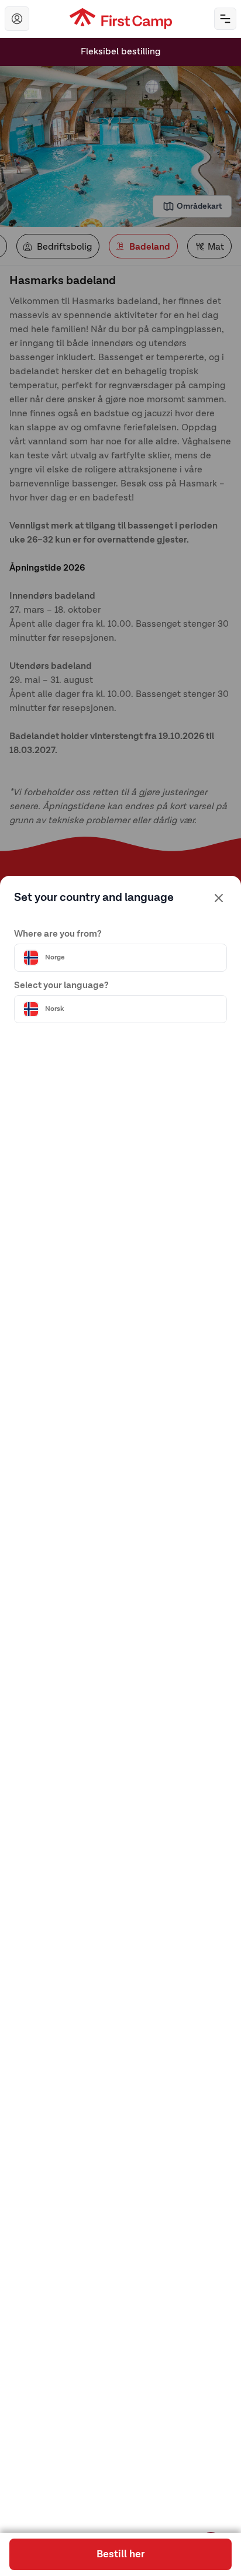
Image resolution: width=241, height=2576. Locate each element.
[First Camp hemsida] (121, 19)
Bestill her (120, 2554)
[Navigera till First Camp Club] (17, 19)
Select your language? (61, 986)
